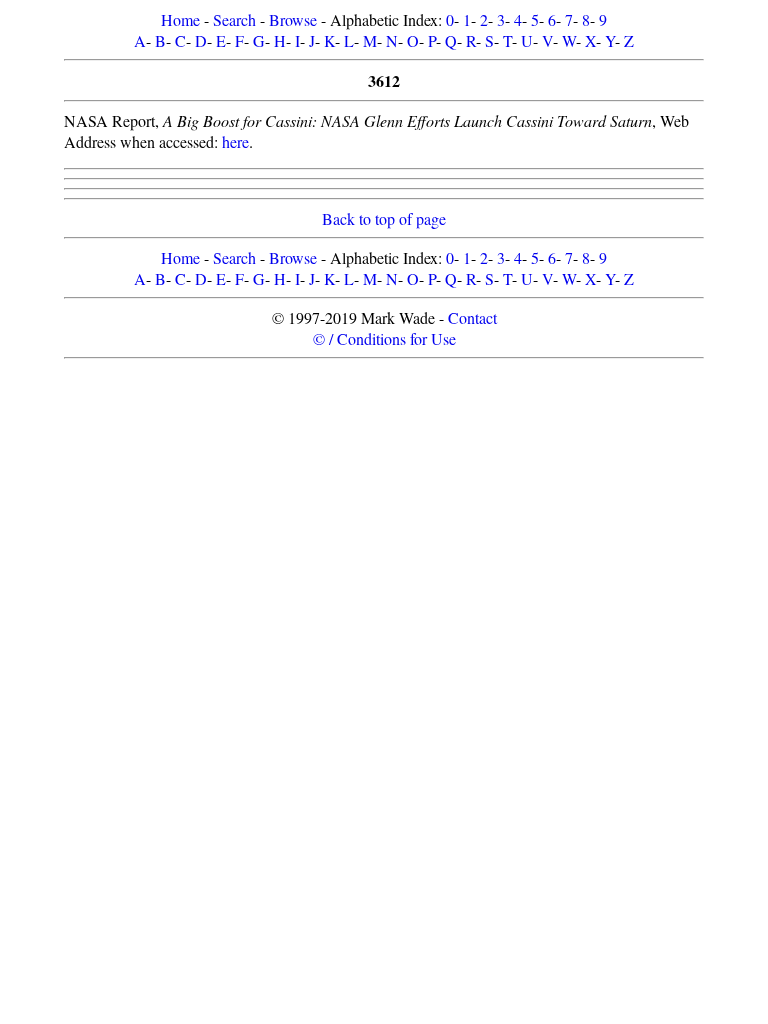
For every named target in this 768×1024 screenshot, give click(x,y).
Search (234, 19)
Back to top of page (384, 218)
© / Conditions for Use (384, 338)
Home (180, 19)
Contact (472, 317)
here (235, 141)
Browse (293, 19)
